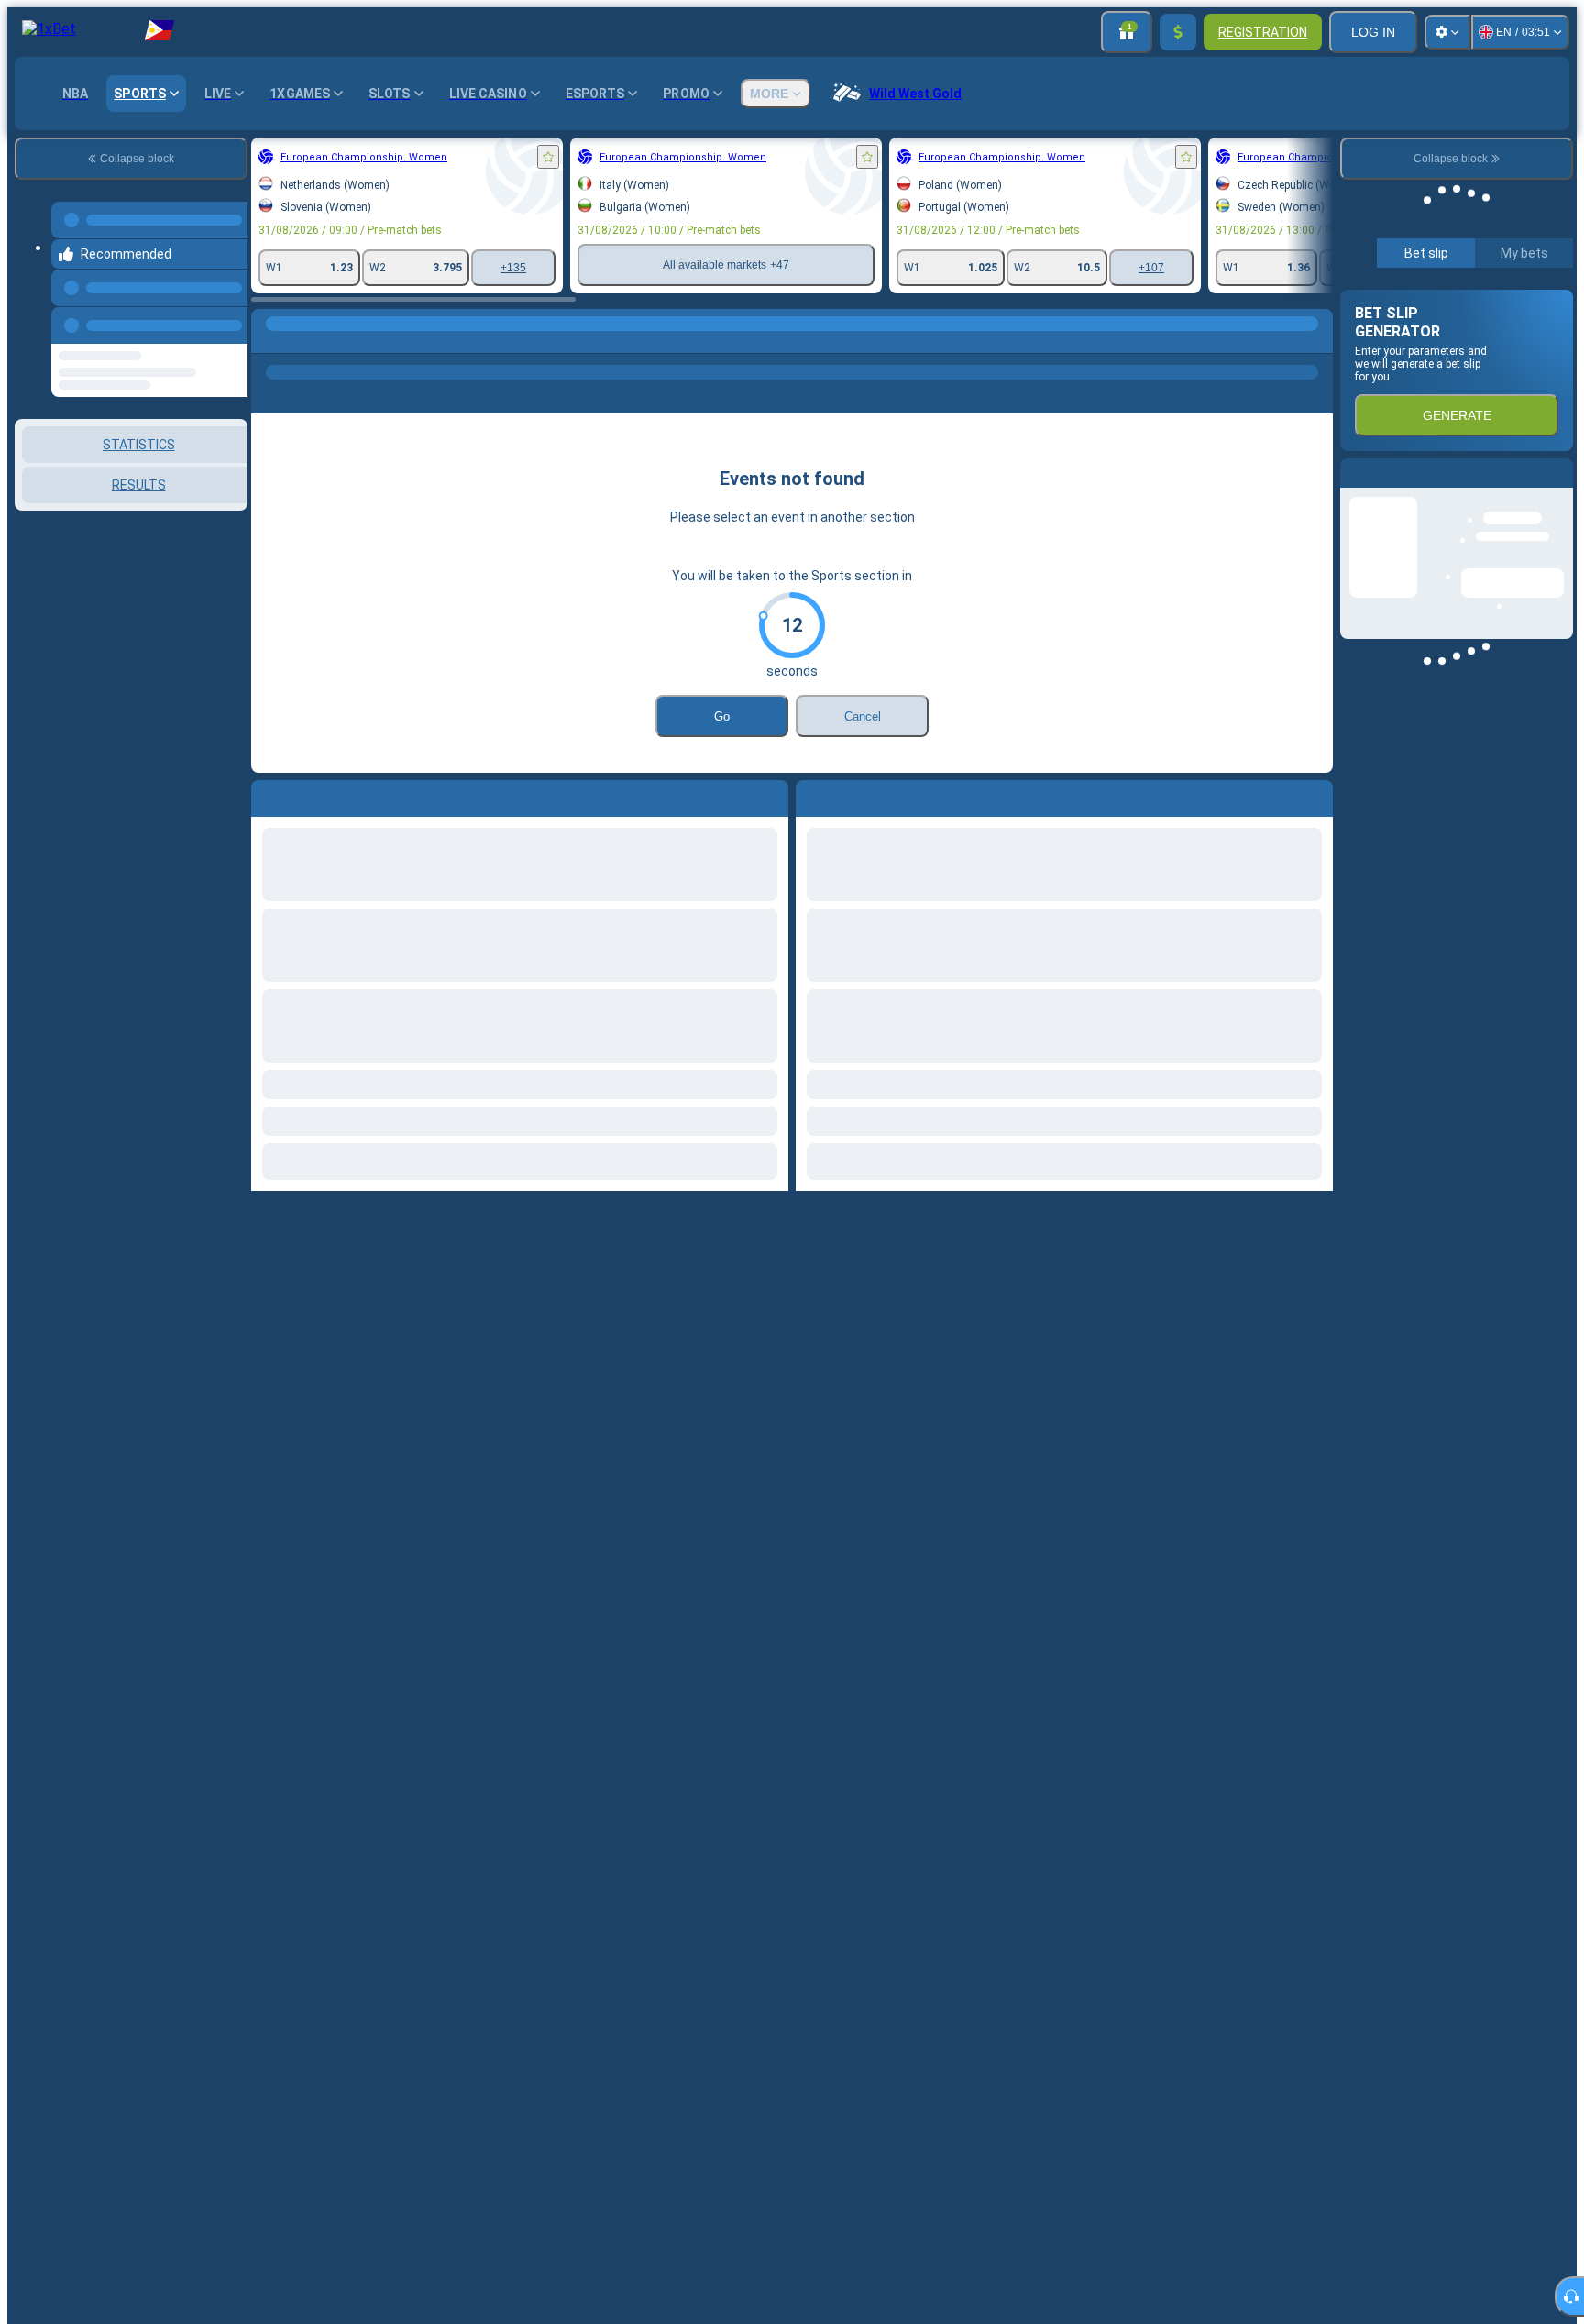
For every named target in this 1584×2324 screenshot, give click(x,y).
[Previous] (228, 322)
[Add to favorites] (548, 157)
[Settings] (1447, 32)
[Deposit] (1178, 32)
